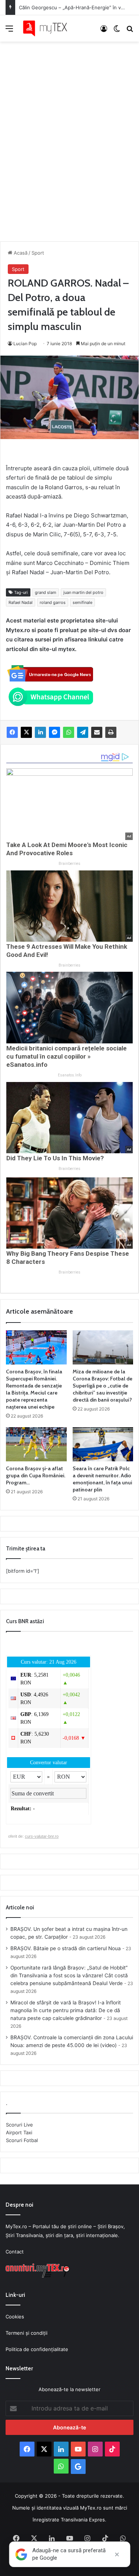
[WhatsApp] (69, 732)
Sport (38, 253)
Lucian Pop (25, 344)
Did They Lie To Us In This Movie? (55, 1158)
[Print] (111, 732)
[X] (26, 732)
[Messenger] (54, 732)
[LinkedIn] (40, 732)
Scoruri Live (19, 2125)
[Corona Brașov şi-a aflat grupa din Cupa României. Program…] (36, 1444)
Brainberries (69, 864)
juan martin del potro (83, 592)
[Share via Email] (97, 732)
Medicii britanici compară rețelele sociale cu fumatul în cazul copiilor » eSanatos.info (67, 1056)
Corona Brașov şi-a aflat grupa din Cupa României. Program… (36, 1475)
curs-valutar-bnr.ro (42, 1836)
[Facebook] (12, 732)
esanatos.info (70, 1075)
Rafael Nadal (21, 602)
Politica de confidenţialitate (37, 2349)
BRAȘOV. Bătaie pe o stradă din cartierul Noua (66, 1948)
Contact (15, 2252)
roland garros (53, 602)
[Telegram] (83, 732)
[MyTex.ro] (48, 28)
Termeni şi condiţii (27, 2333)
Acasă (20, 253)
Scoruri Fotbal (22, 2140)
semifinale (82, 602)
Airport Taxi (19, 2132)
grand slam (46, 592)
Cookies (15, 2317)
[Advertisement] (69, 134)
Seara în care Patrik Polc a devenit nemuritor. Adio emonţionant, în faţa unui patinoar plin (102, 1479)
